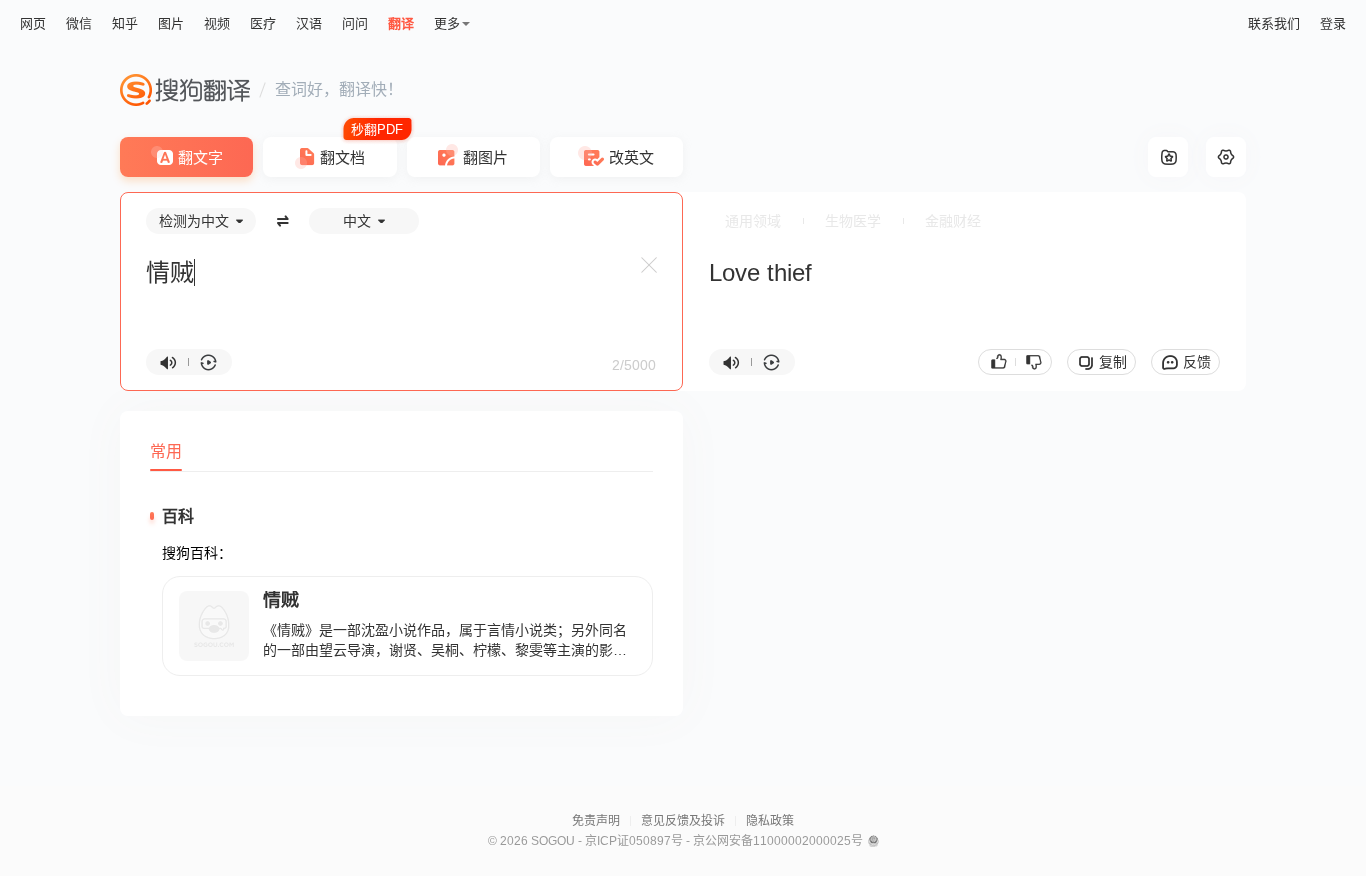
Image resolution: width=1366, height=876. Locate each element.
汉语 (309, 23)
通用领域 (753, 221)
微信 (79, 23)
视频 (217, 23)
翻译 (401, 23)
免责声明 (596, 821)
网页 (33, 23)
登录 (1333, 23)
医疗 (263, 23)
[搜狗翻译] (185, 90)
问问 (355, 23)
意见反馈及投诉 (683, 821)
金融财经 (953, 221)
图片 (171, 23)
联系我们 (1274, 23)
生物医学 (853, 221)
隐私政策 (770, 821)
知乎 (125, 23)
